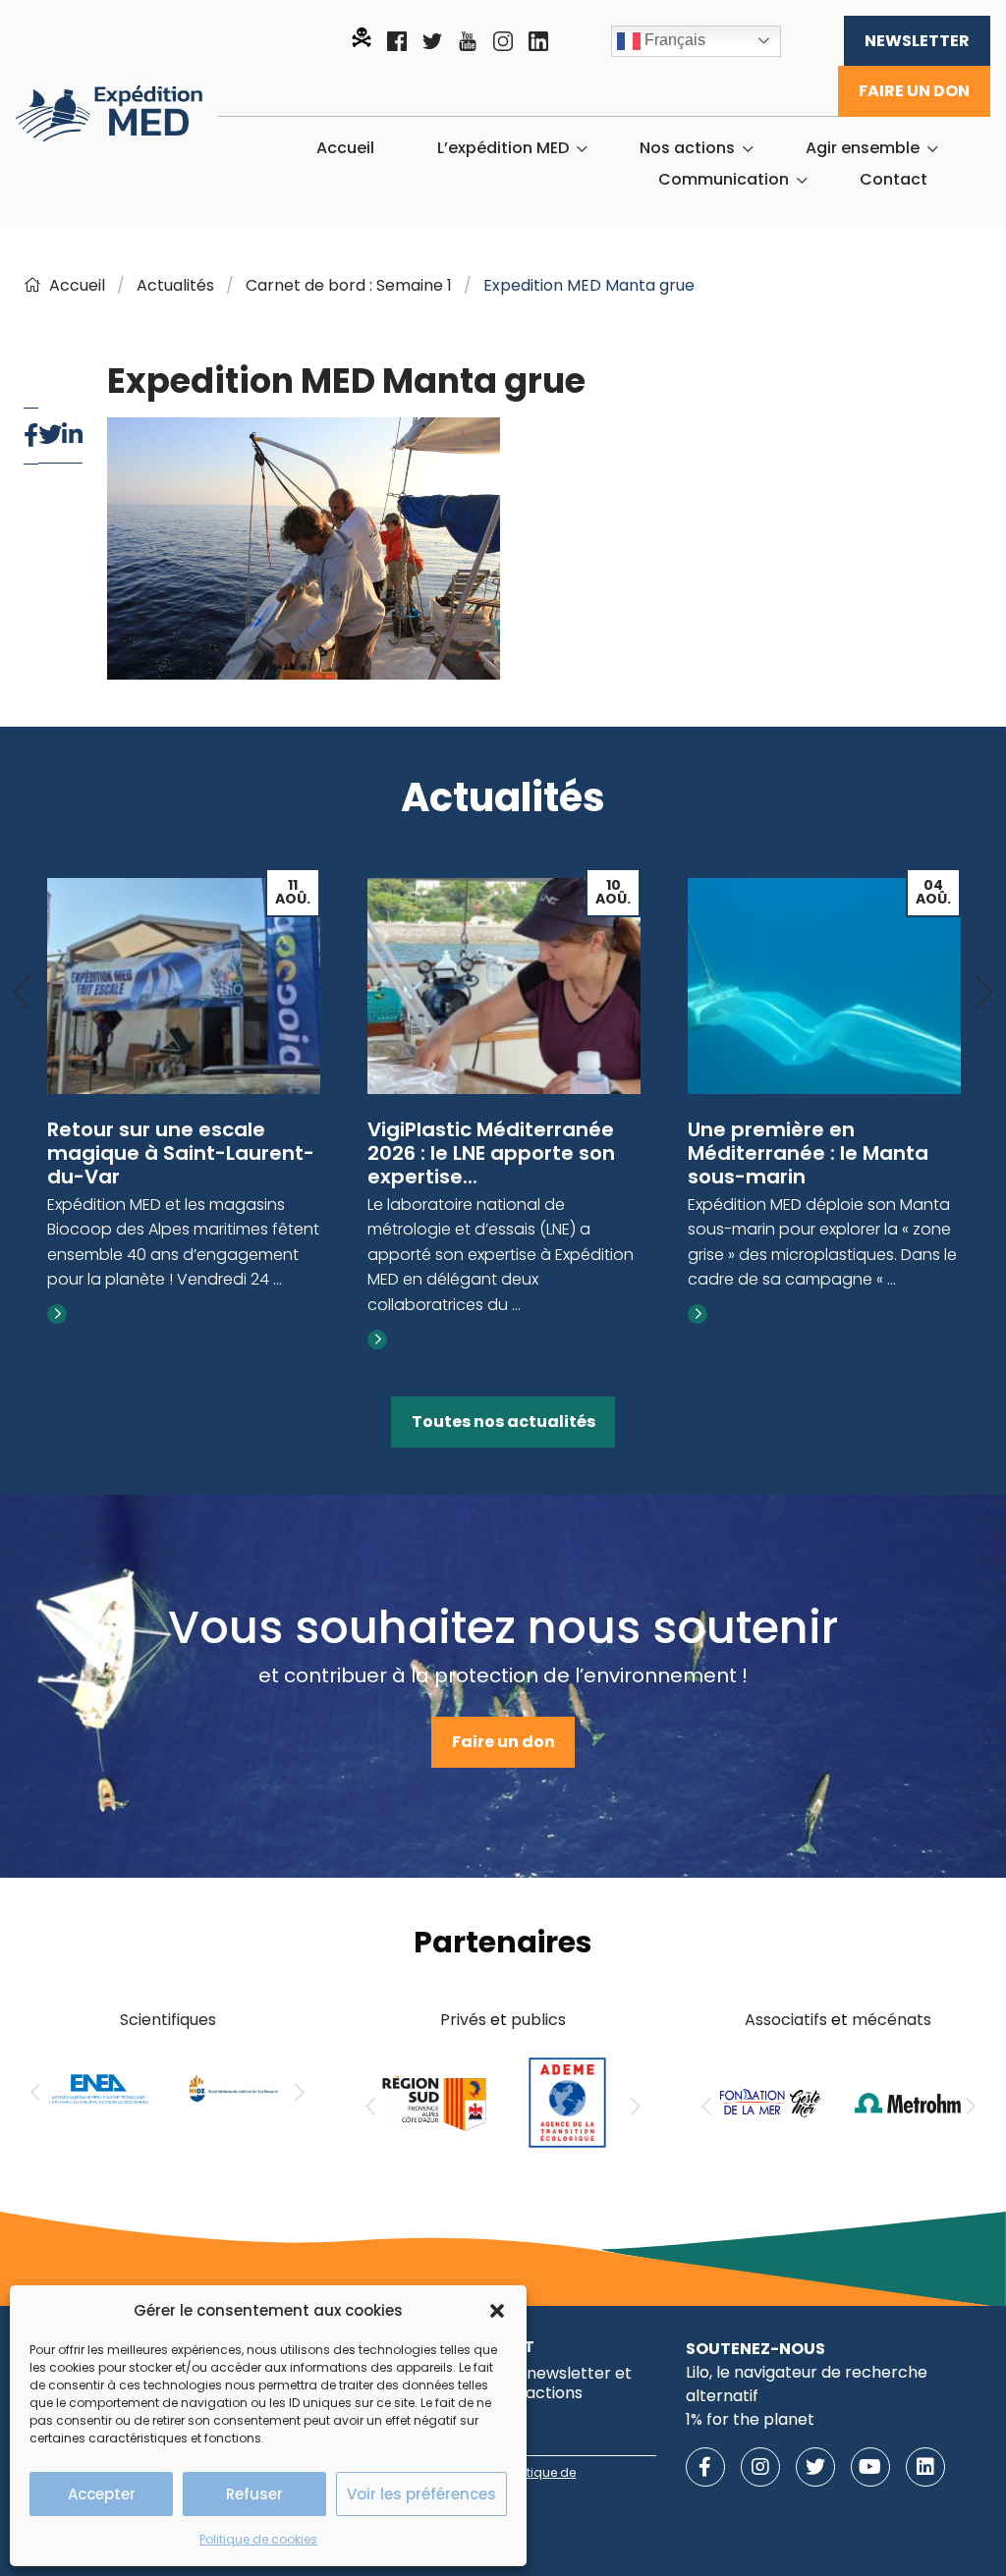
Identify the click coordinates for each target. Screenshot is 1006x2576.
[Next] (984, 993)
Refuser (254, 2494)
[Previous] (22, 993)
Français (673, 40)
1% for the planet (750, 2419)
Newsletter (917, 41)
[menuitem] (345, 148)
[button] (497, 2311)
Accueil (345, 148)
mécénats (892, 2020)
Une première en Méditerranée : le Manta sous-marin (808, 1153)
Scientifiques (168, 2020)
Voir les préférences (421, 2494)
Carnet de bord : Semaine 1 (349, 285)
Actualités (175, 285)
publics (538, 2020)
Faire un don (914, 91)
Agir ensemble (863, 148)
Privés (463, 2020)
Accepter (102, 2494)
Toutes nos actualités (503, 1422)
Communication (724, 180)
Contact (894, 180)
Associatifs (786, 2020)
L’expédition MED (503, 148)
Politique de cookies (258, 2539)
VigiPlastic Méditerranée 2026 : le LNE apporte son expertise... (491, 1153)
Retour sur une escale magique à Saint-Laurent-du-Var (181, 1153)
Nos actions (687, 148)
